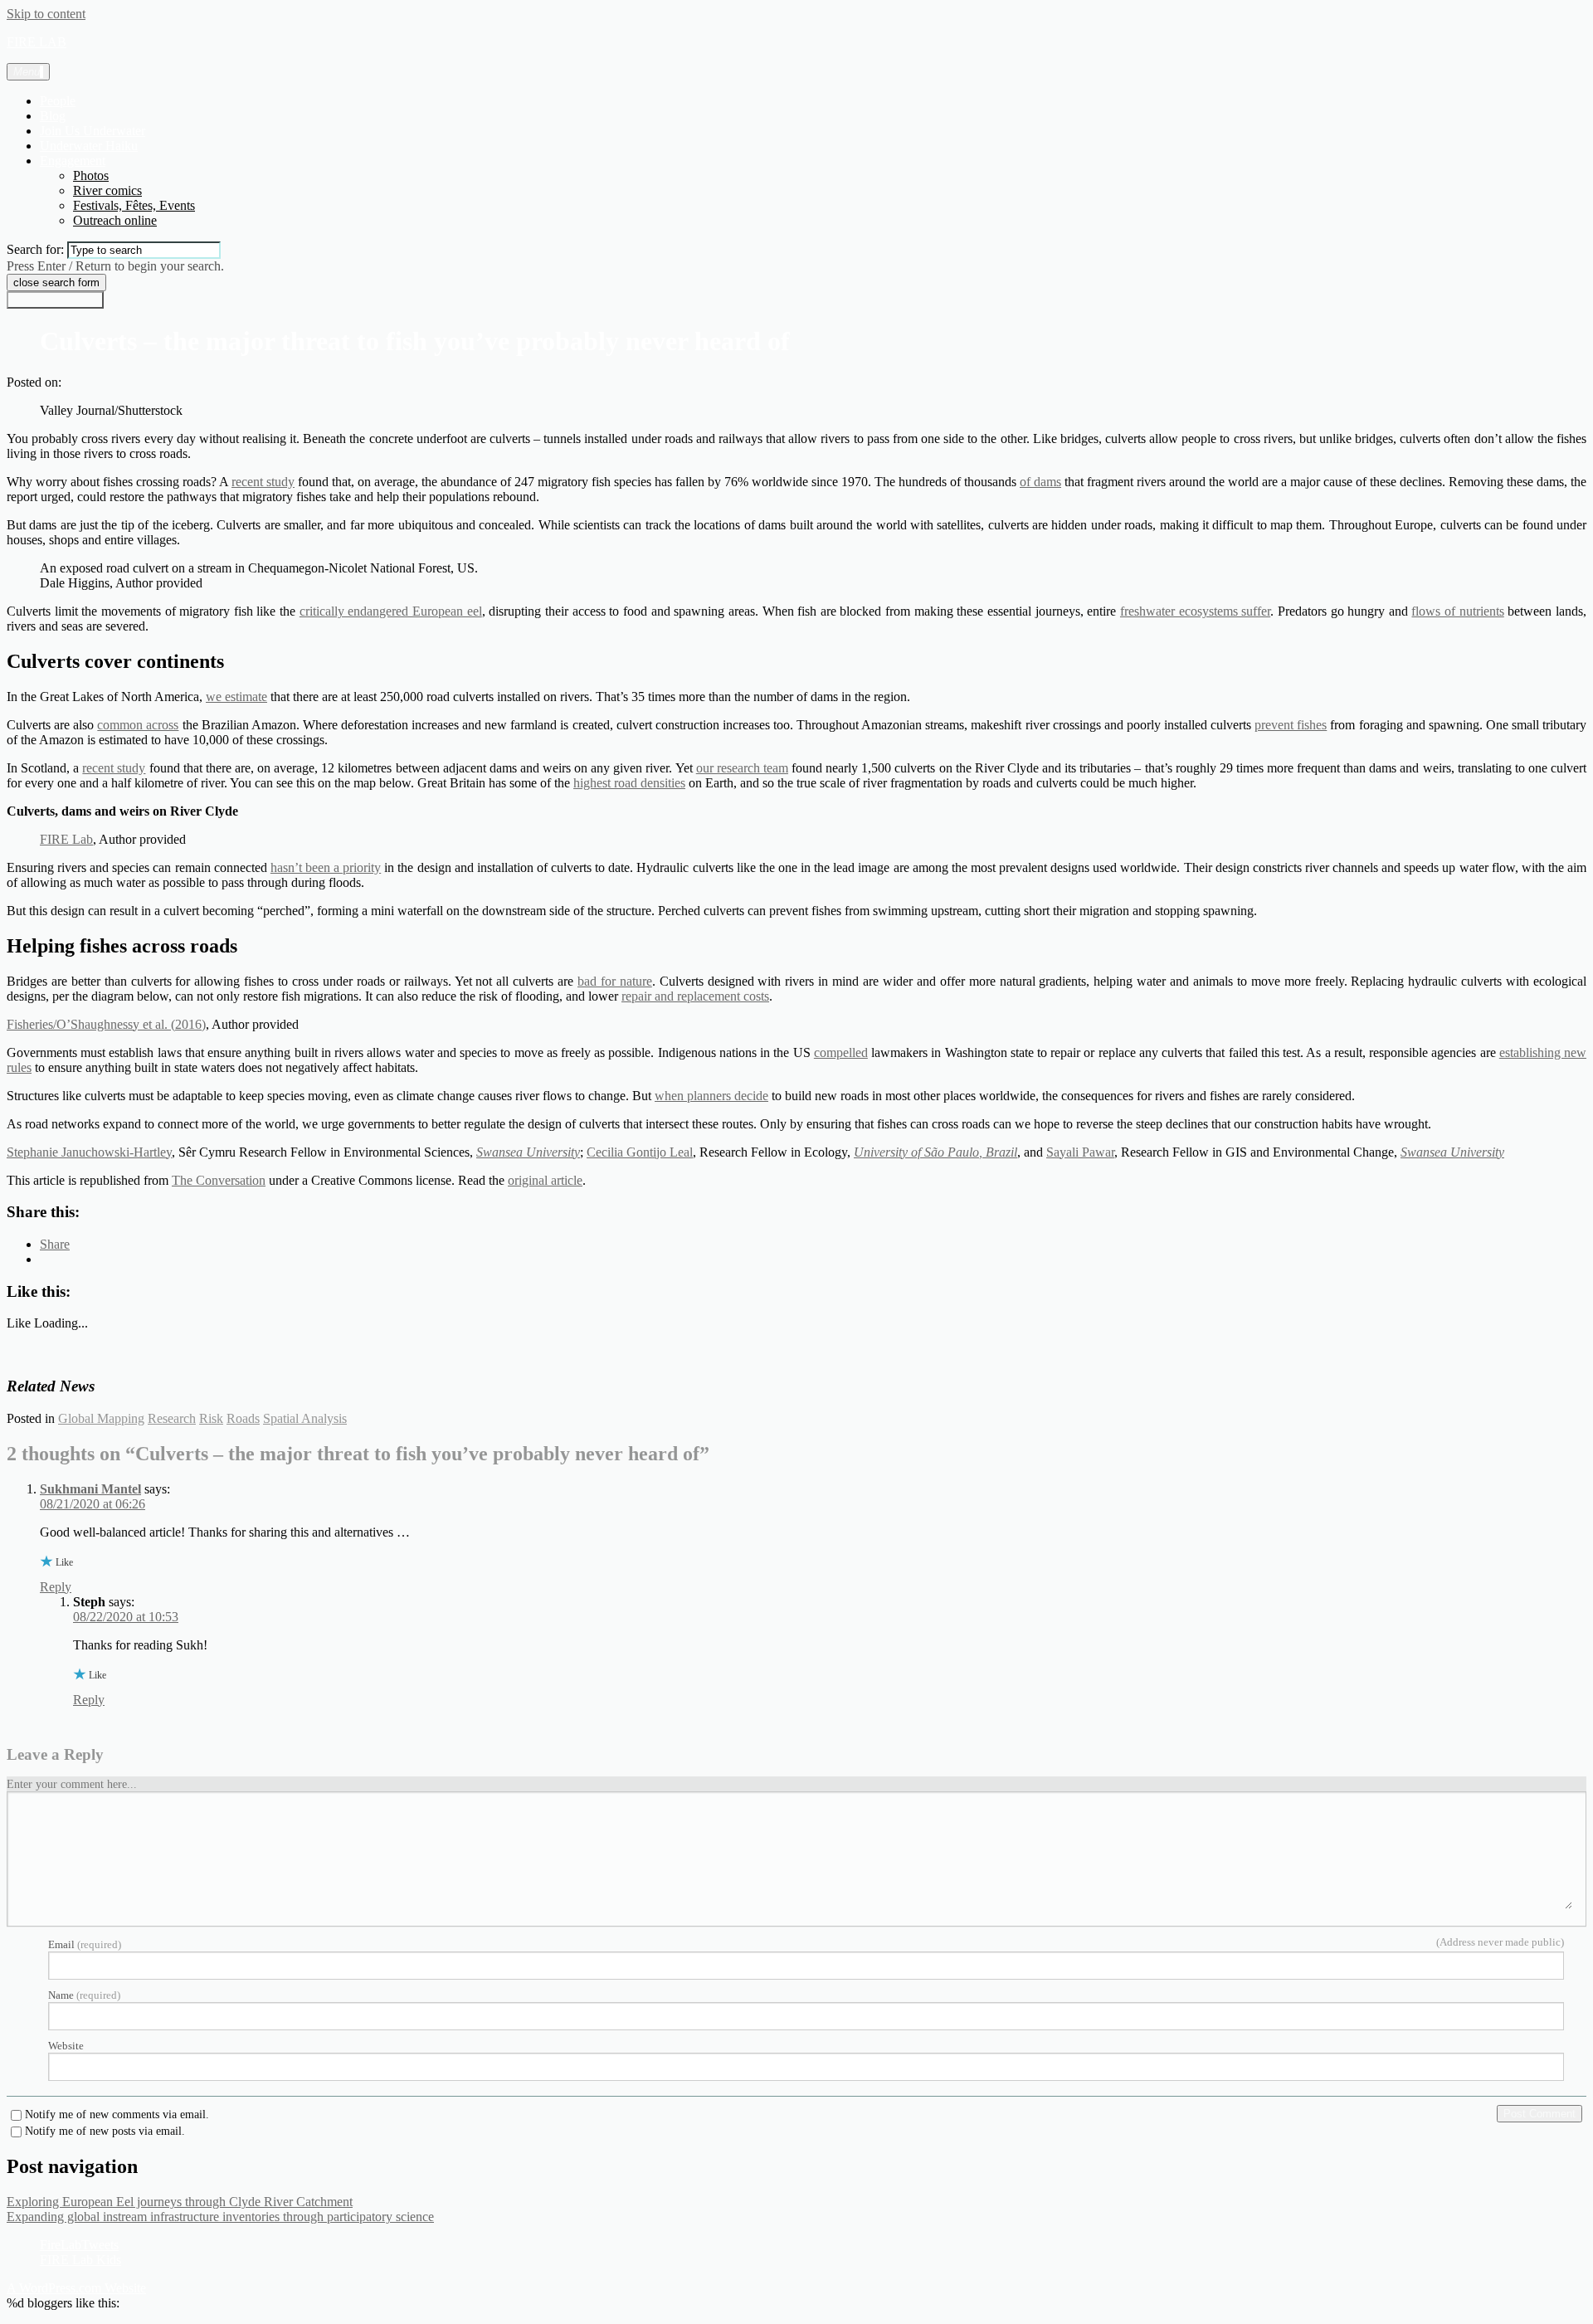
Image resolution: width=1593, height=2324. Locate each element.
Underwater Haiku (89, 146)
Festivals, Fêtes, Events (134, 205)
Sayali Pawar (1080, 1152)
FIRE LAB (37, 42)
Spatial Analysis (305, 1418)
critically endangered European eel (391, 611)
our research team (742, 768)
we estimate (236, 697)
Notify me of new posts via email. (105, 2132)
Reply (56, 1587)
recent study (263, 482)
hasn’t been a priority (326, 867)
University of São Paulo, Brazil (935, 1152)
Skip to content (46, 14)
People (58, 101)
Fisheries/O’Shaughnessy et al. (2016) (106, 1024)
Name (84, 1995)
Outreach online (115, 220)
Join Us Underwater (93, 131)
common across (138, 725)
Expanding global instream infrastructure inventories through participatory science (220, 2217)
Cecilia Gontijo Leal (640, 1152)
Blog (53, 116)
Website (66, 2046)
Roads (243, 1418)
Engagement (73, 161)
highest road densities (629, 783)
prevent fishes (1291, 725)
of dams (1040, 482)
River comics (107, 190)
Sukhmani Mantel (90, 1489)
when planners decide (711, 1096)
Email (85, 1944)
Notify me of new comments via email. (117, 2115)
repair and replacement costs (695, 996)
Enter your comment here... (72, 1784)
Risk (211, 1418)
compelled (841, 1052)
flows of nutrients (1457, 611)
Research (172, 1418)
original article (545, 1180)
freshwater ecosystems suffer (1195, 611)
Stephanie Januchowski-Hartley (89, 1152)
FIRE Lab (66, 839)
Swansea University (528, 1152)
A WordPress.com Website (76, 2288)
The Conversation (219, 1180)
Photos (91, 175)
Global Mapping (101, 1418)
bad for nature (615, 981)
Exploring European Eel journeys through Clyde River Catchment (180, 2202)
